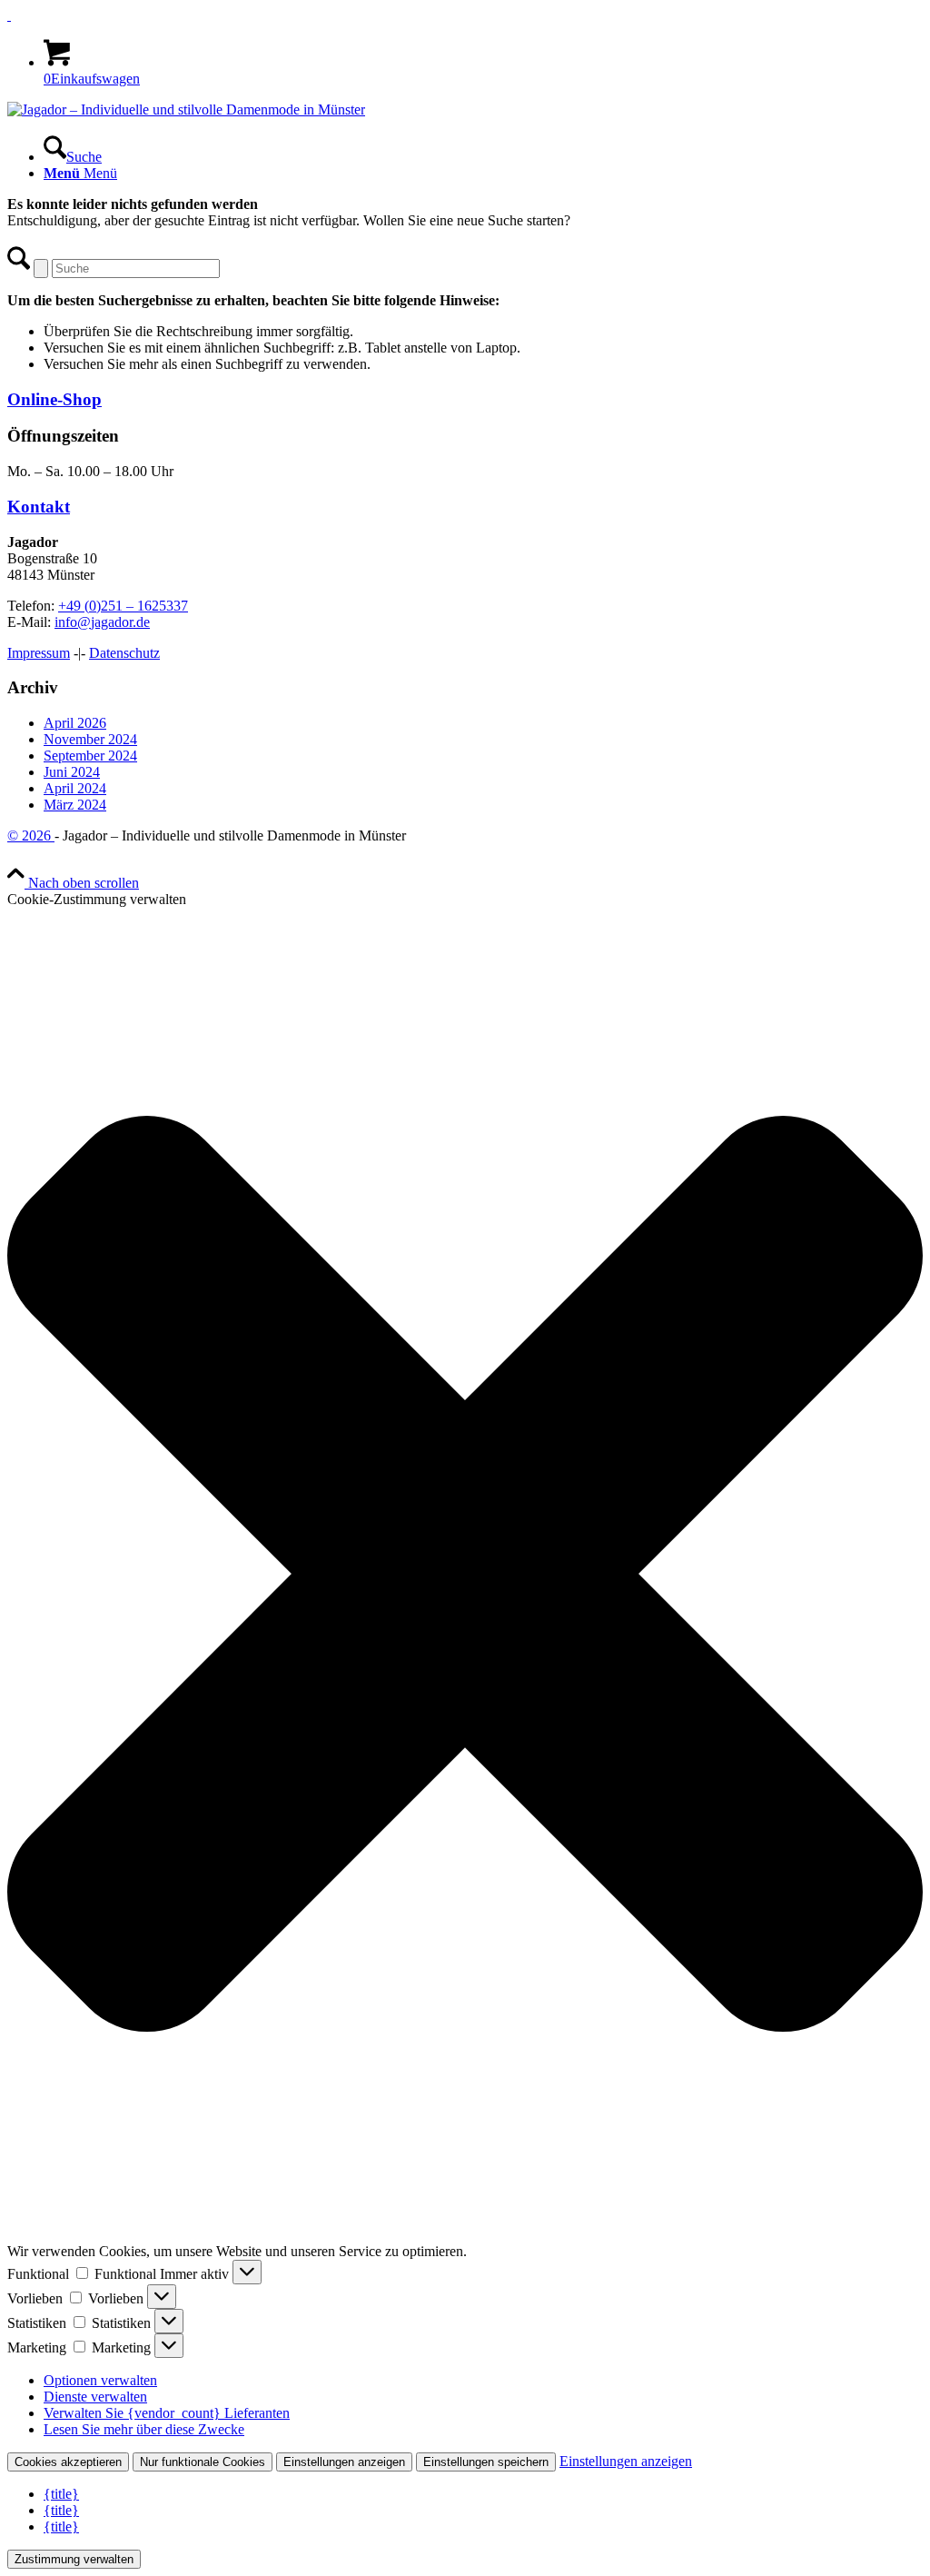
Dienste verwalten (95, 2397)
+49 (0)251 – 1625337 (123, 606)
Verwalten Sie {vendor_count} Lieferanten (167, 2413)
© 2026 (31, 835)
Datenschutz (124, 653)
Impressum (39, 653)
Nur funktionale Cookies (203, 2462)
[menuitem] (483, 149)
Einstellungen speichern (486, 2462)
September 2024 (90, 756)
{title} (61, 2494)
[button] (465, 1576)
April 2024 (75, 788)
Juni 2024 (72, 772)
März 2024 (75, 805)
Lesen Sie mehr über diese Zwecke (144, 2429)
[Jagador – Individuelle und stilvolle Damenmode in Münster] (186, 109)
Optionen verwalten (100, 2380)
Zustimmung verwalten (74, 2559)
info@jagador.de (102, 622)
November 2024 (90, 739)
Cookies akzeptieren (68, 2462)
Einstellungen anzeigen (344, 2462)
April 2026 (75, 723)
